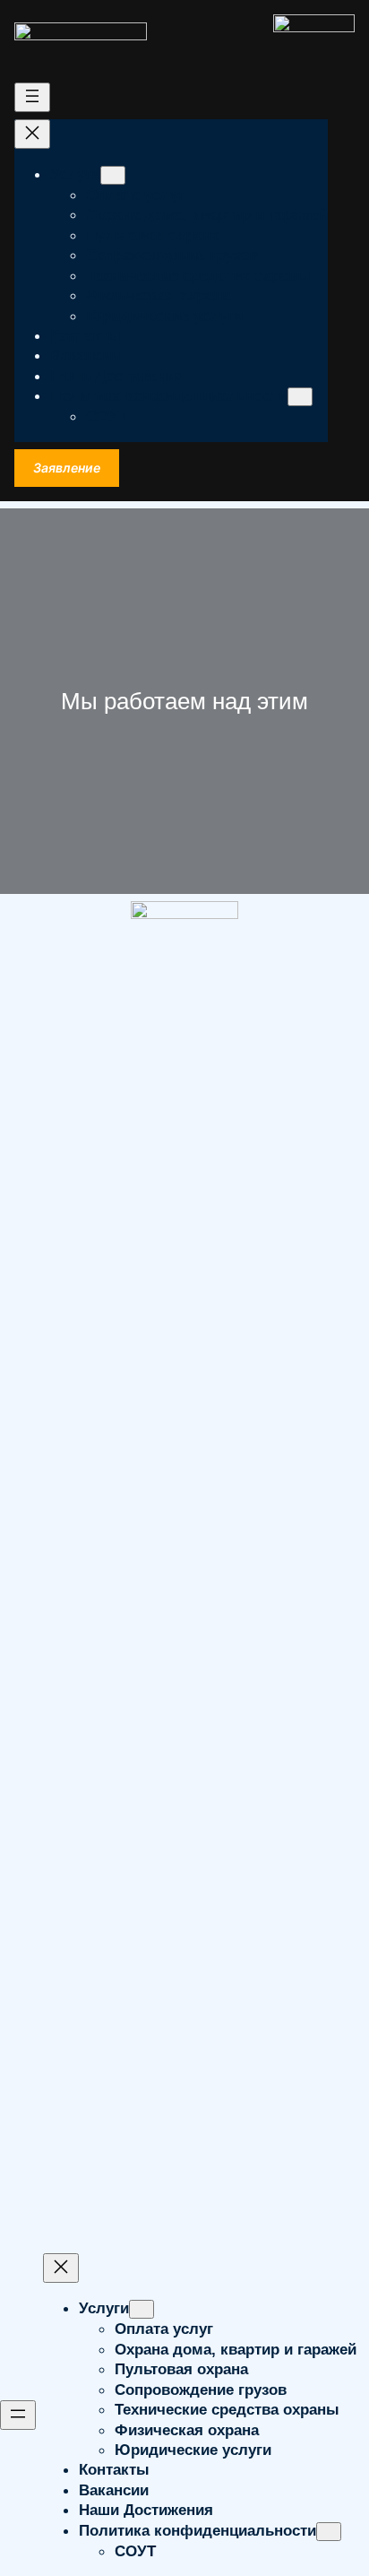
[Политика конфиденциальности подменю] (300, 397)
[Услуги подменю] (113, 175)
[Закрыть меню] (32, 134)
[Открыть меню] (32, 97)
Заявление (67, 468)
